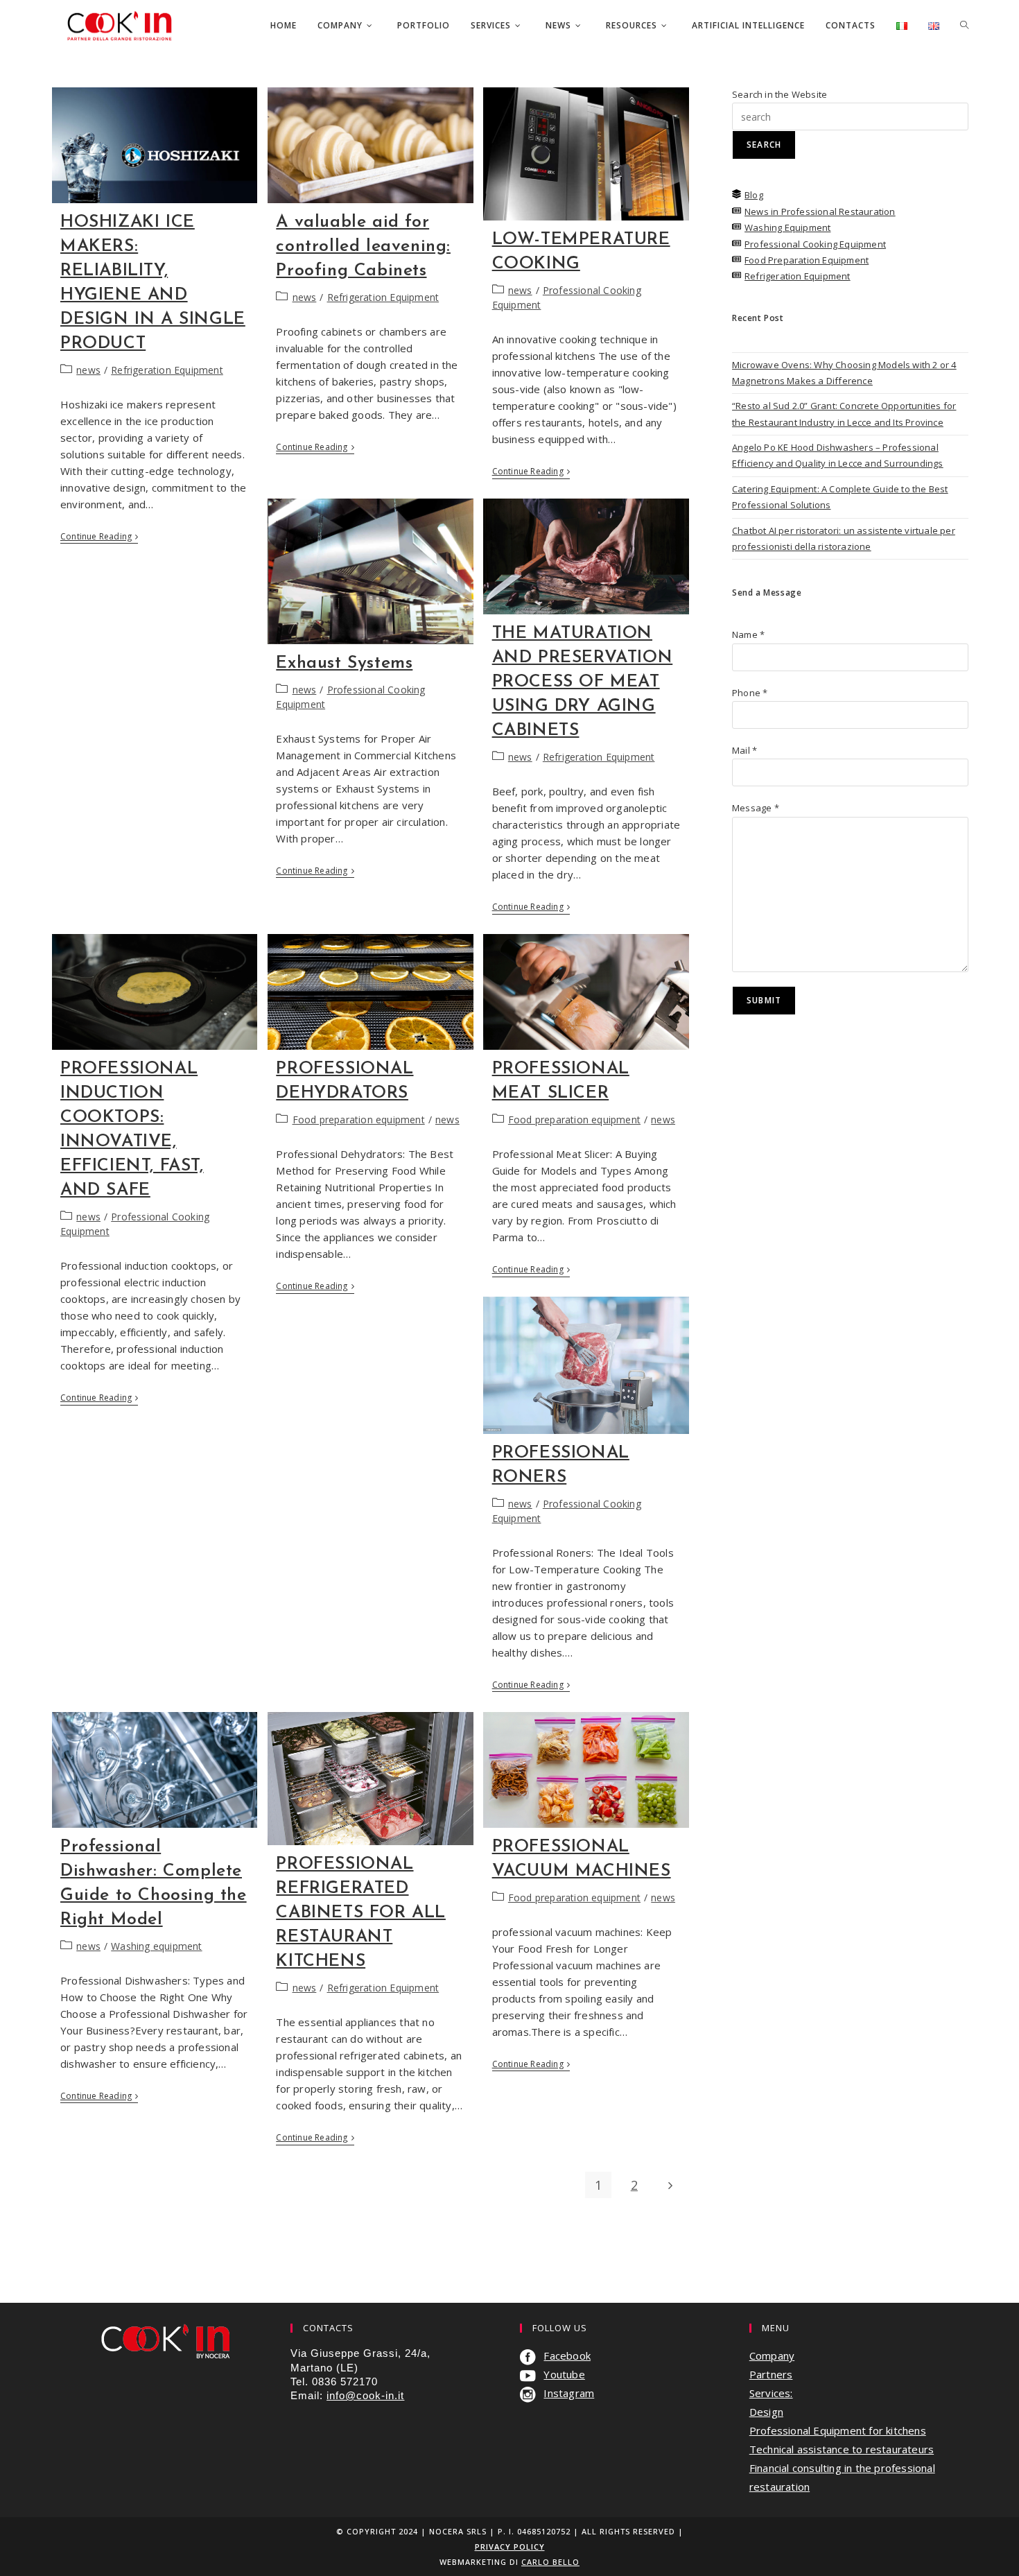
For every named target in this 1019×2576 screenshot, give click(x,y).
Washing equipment (156, 1946)
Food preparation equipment (359, 1120)
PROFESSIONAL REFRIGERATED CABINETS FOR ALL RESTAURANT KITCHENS (361, 1913)
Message (756, 808)
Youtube (564, 2374)
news (88, 370)
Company (772, 2355)
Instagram (569, 2393)
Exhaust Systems (344, 663)
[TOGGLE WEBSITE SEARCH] (964, 26)
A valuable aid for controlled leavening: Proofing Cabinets (363, 247)
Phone (750, 693)
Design (766, 2412)
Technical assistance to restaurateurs (842, 2449)
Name (748, 634)
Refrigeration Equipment (167, 370)
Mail (744, 750)
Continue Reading (99, 537)
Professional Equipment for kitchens (838, 2430)
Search (764, 145)
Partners (771, 2374)
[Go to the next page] (670, 2185)
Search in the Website (780, 94)
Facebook (567, 2355)
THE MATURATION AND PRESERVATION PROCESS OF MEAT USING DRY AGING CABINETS (583, 682)
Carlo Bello (550, 2562)
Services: (771, 2393)
